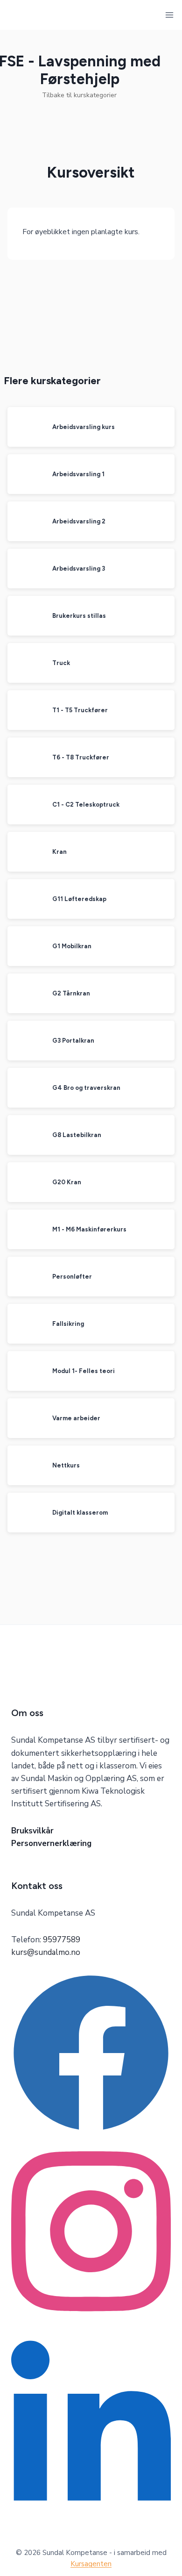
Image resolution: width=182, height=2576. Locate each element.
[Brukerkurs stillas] (27, 616)
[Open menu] (170, 15)
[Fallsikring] (27, 1324)
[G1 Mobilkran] (27, 946)
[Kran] (27, 852)
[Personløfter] (27, 1277)
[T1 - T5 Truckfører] (27, 710)
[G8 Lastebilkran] (27, 1135)
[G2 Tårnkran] (27, 993)
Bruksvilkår (32, 1831)
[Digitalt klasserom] (27, 1513)
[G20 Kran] (27, 1182)
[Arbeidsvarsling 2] (27, 521)
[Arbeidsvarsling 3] (27, 569)
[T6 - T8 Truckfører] (27, 757)
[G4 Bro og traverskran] (27, 1088)
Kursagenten (91, 2564)
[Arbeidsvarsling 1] (27, 474)
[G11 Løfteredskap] (27, 899)
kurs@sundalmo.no (46, 1952)
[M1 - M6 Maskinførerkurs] (27, 1229)
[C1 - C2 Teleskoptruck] (27, 805)
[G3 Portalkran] (27, 1041)
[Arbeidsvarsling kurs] (27, 427)
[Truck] (27, 663)
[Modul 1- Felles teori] (27, 1371)
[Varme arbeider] (27, 1418)
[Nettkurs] (27, 1465)
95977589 (62, 1940)
